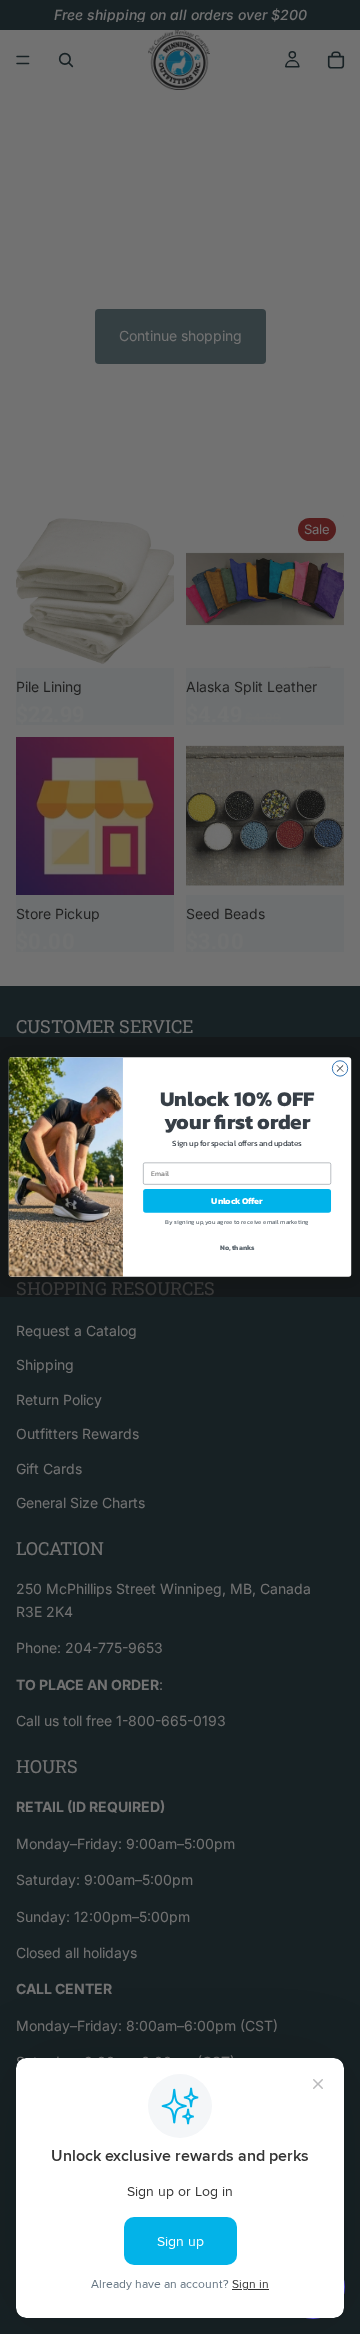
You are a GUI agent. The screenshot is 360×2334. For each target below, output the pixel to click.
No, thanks (237, 1247)
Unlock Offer (236, 1200)
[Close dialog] (339, 1068)
